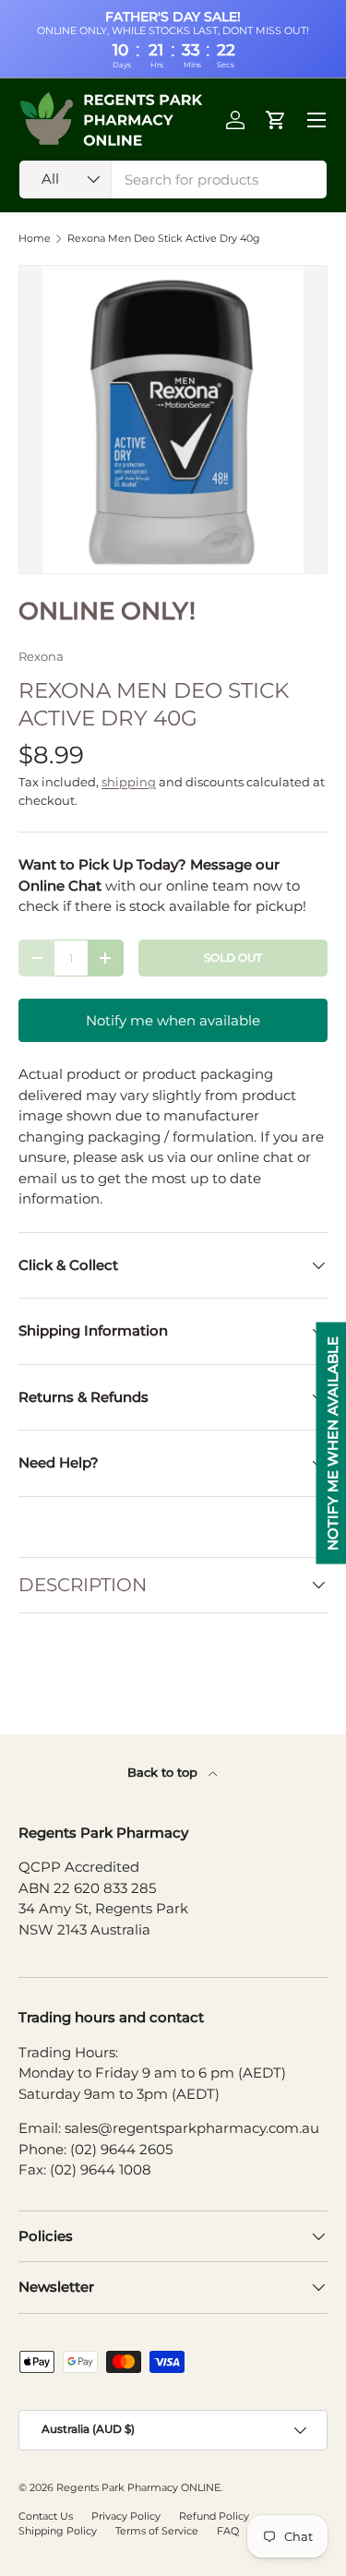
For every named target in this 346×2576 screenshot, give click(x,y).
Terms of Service (157, 2531)
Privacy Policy (126, 2516)
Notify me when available (173, 1020)
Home (35, 239)
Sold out (233, 958)
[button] (276, 120)
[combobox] (173, 180)
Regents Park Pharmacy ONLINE (138, 2487)
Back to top (164, 1772)
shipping (129, 782)
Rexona (41, 656)
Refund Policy (214, 2516)
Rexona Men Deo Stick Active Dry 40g (164, 239)
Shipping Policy (58, 2531)
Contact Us (46, 2516)
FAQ (228, 2531)
